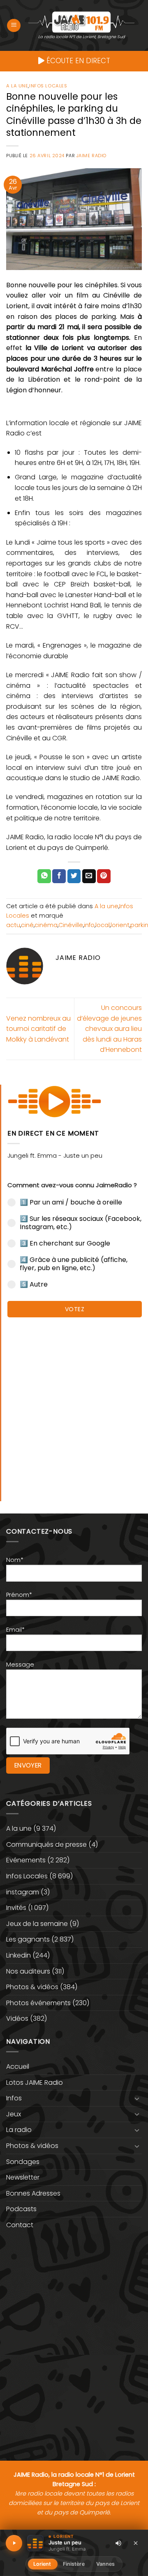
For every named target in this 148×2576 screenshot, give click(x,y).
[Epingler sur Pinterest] (104, 876)
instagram (23, 1892)
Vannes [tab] (106, 2564)
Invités (16, 1908)
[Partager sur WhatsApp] (44, 876)
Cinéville (71, 925)
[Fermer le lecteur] (136, 2543)
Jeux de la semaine (37, 1924)
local (103, 925)
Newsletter (23, 2177)
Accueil (18, 2067)
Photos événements (38, 2003)
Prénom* (19, 1595)
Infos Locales (48, 86)
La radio (19, 2130)
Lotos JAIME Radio (35, 2083)
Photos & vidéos (32, 1987)
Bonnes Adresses (33, 2193)
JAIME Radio (91, 156)
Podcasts (21, 2209)
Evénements (26, 1860)
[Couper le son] (118, 2543)
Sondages (23, 2162)
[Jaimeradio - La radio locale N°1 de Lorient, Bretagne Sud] (81, 22)
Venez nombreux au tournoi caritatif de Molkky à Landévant (38, 1029)
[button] (14, 26)
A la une (17, 86)
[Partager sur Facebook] (59, 876)
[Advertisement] (74, 1405)
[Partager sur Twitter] (74, 876)
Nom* (15, 1560)
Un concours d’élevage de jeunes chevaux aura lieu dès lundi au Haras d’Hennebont (109, 1029)
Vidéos (17, 2018)
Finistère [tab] (74, 2564)
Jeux (14, 2114)
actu (13, 925)
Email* (15, 1630)
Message (20, 1665)
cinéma (46, 925)
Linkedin (18, 1955)
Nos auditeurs (28, 1971)
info (89, 925)
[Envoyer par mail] (89, 876)
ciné (27, 925)
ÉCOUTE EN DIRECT (77, 61)
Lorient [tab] (42, 2564)
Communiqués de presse (46, 1844)
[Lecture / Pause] (14, 2543)
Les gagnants (28, 1939)
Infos (14, 2098)
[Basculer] (137, 2098)
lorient (120, 925)
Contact (20, 2225)
